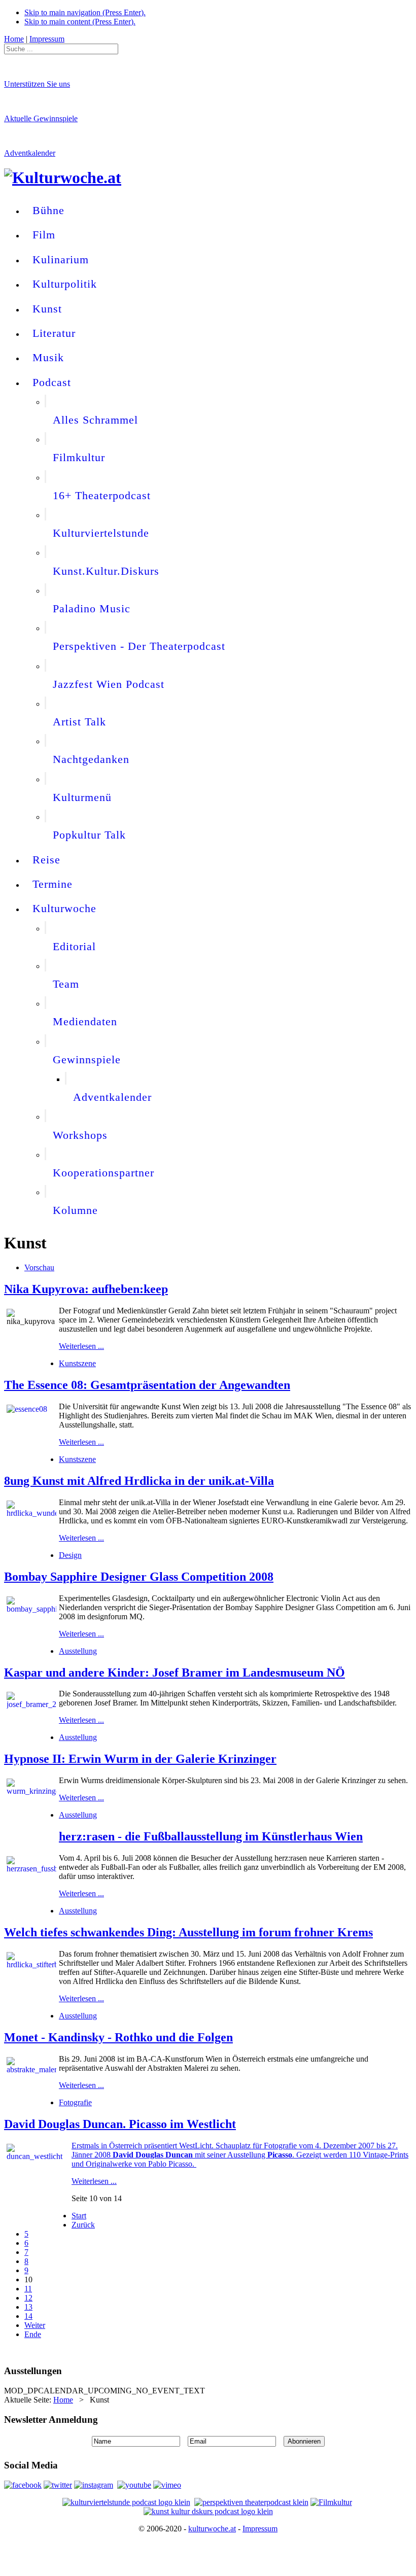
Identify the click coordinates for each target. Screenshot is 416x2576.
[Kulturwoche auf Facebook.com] (23, 2485)
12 (28, 2298)
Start (79, 2216)
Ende (33, 2334)
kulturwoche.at (212, 2529)
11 (28, 2289)
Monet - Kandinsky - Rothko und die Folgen (118, 2037)
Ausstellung (78, 1651)
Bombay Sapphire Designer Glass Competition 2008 (139, 1577)
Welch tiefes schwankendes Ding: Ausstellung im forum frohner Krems (188, 1932)
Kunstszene (77, 1363)
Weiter (35, 2325)
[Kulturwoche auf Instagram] (94, 2485)
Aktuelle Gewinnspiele (41, 118)
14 (28, 2316)
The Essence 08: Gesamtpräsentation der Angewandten (147, 1385)
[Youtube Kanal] (167, 2485)
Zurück (83, 2225)
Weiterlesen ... (81, 1346)
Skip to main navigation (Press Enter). (85, 12)
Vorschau (39, 1267)
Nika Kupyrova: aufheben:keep (86, 1289)
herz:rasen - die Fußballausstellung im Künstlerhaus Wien (211, 1836)
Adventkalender (30, 153)
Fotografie (75, 2102)
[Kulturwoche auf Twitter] (58, 2485)
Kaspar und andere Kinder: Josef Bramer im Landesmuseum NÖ (175, 1673)
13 (28, 2307)
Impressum (260, 2529)
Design (70, 1555)
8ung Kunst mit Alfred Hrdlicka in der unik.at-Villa (139, 1481)
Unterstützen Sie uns (37, 84)
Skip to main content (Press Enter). (80, 22)
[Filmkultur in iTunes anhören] (331, 2502)
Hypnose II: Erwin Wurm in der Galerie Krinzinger (140, 1759)
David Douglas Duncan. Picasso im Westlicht (120, 2124)
